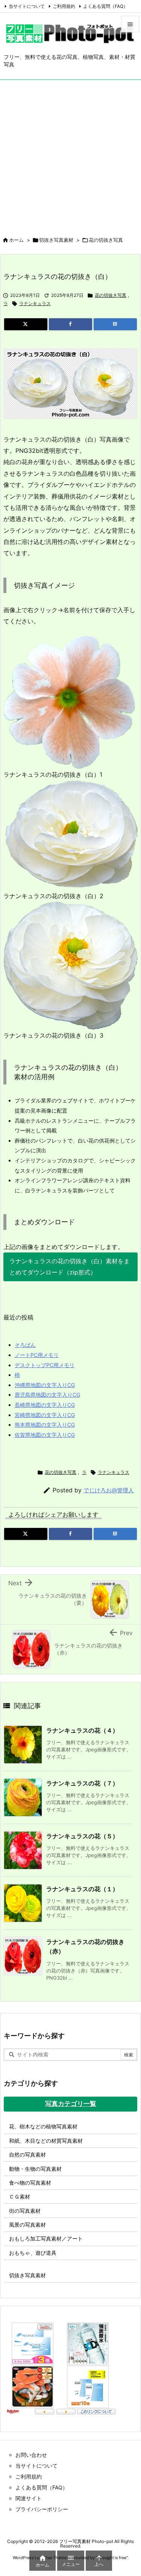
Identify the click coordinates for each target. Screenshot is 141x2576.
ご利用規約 (64, 6)
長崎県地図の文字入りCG (45, 1405)
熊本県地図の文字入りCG (45, 1425)
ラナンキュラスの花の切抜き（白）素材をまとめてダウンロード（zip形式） (70, 1267)
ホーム (16, 240)
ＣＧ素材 (20, 2196)
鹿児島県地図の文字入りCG (47, 1395)
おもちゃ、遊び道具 (33, 2253)
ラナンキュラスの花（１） (82, 1889)
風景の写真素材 (27, 2225)
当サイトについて (27, 6)
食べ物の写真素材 (30, 2183)
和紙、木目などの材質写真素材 (46, 2141)
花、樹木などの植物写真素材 (43, 2126)
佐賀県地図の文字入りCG (45, 1435)
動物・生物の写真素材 (35, 2169)
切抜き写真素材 (56, 240)
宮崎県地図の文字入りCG (45, 1415)
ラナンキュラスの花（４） (82, 1730)
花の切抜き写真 (106, 240)
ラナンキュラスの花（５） (82, 1836)
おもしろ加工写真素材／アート (46, 2238)
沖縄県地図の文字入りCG (45, 1385)
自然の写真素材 (27, 2154)
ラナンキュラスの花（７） (82, 1783)
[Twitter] (26, 324)
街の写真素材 (25, 2211)
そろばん (25, 1345)
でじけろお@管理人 (109, 1490)
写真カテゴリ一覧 (71, 2104)
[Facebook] (70, 324)
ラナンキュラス (35, 303)
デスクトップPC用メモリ (45, 1365)
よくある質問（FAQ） (105, 6)
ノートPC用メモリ (37, 1355)
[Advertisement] (70, 154)
